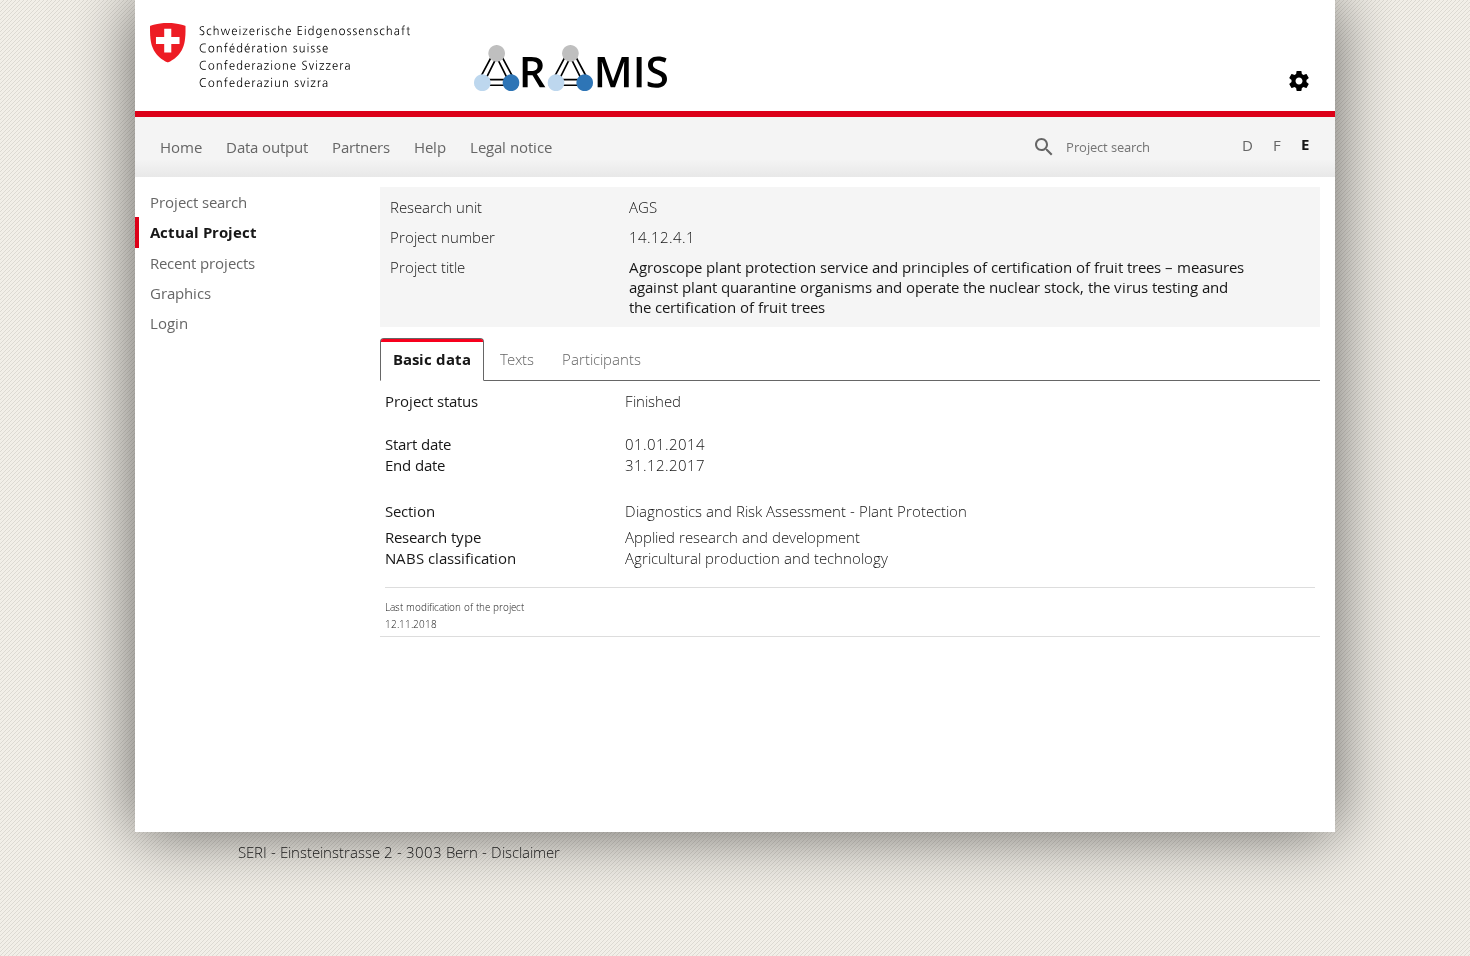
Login (169, 323)
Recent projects (202, 263)
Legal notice (511, 147)
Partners (361, 147)
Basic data (432, 359)
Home (181, 147)
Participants (601, 359)
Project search (198, 202)
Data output (267, 147)
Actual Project (203, 232)
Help (430, 147)
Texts (517, 359)
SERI (252, 852)
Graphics (180, 293)
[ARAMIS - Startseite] (408, 81)
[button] (1299, 81)
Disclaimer (525, 852)
